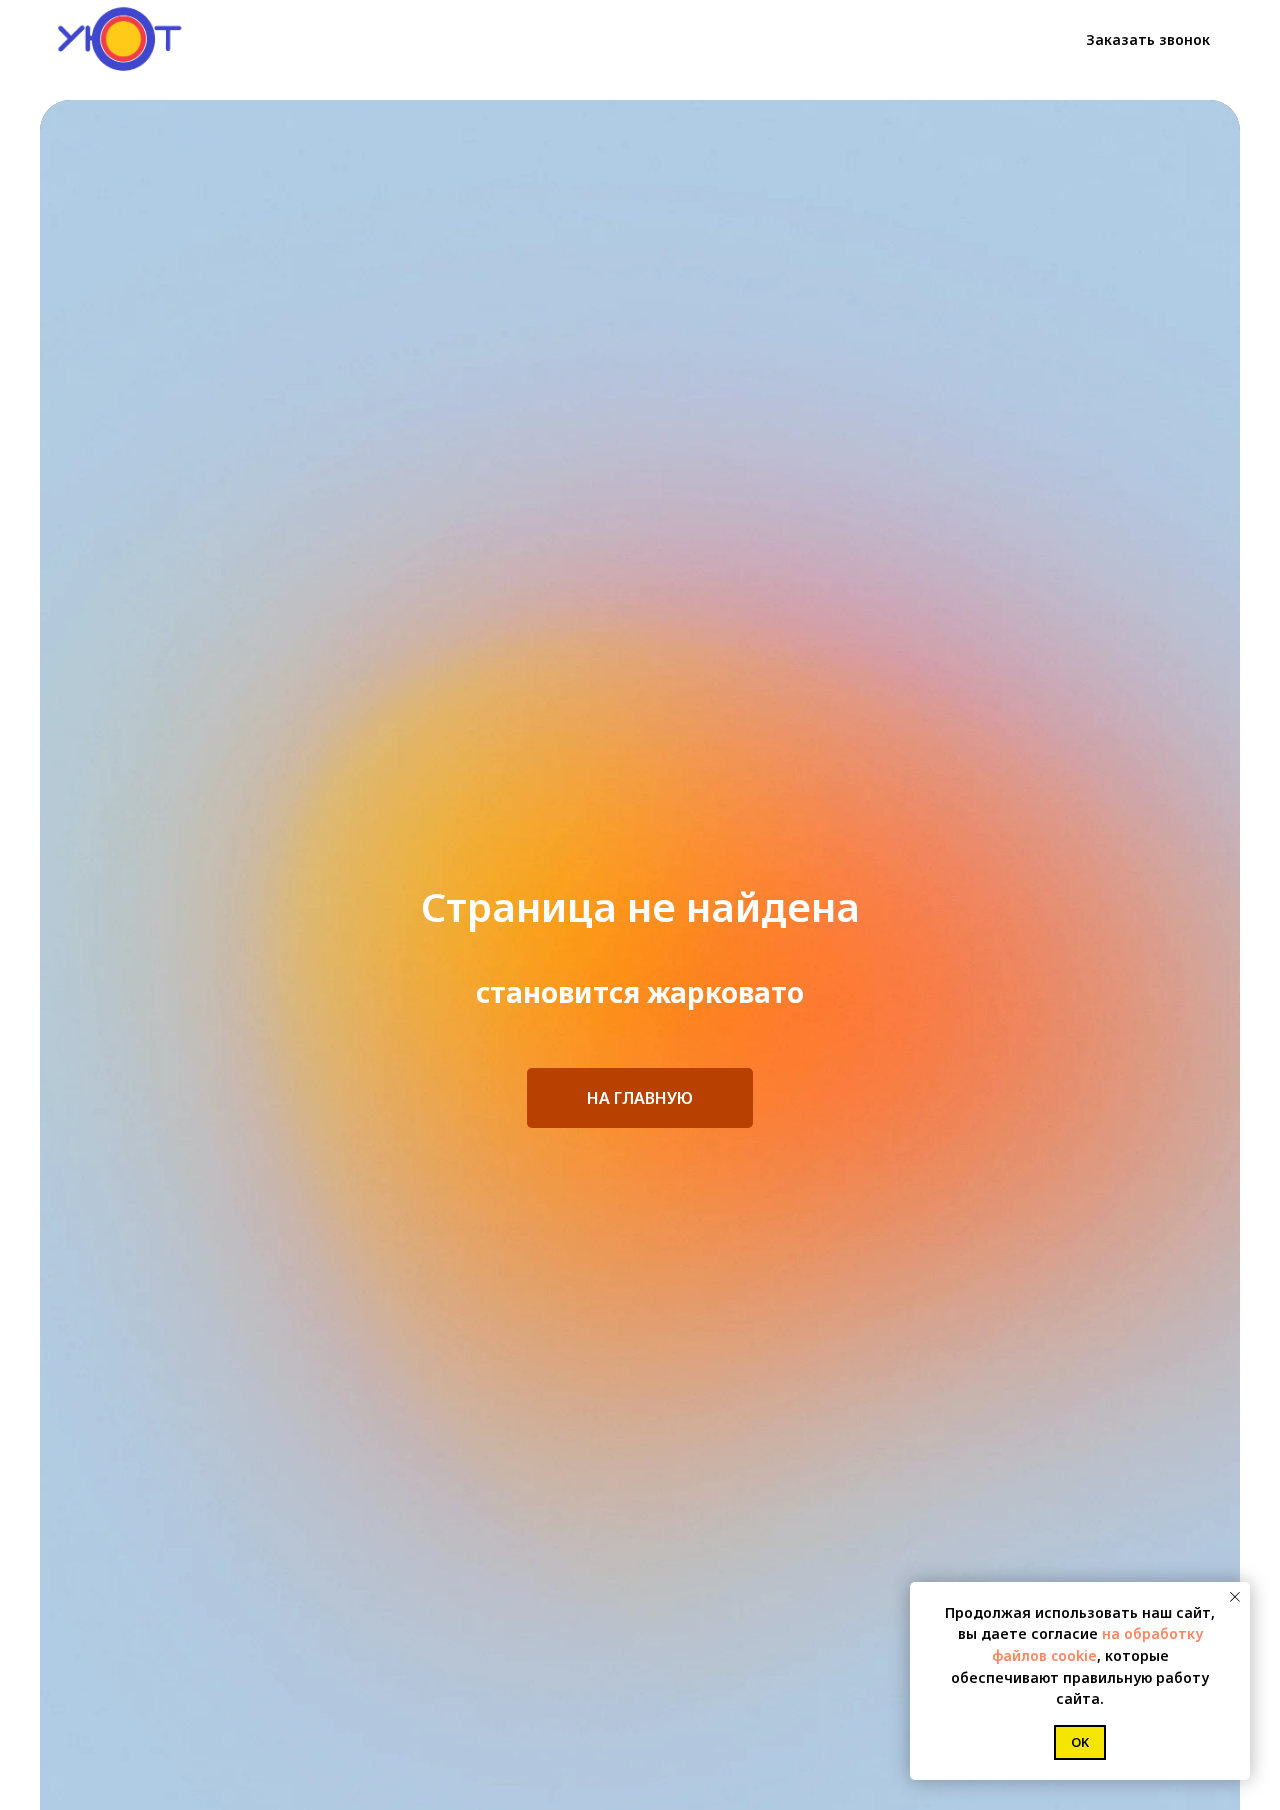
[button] (1148, 40)
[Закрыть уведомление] (1235, 1597)
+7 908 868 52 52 (955, 40)
